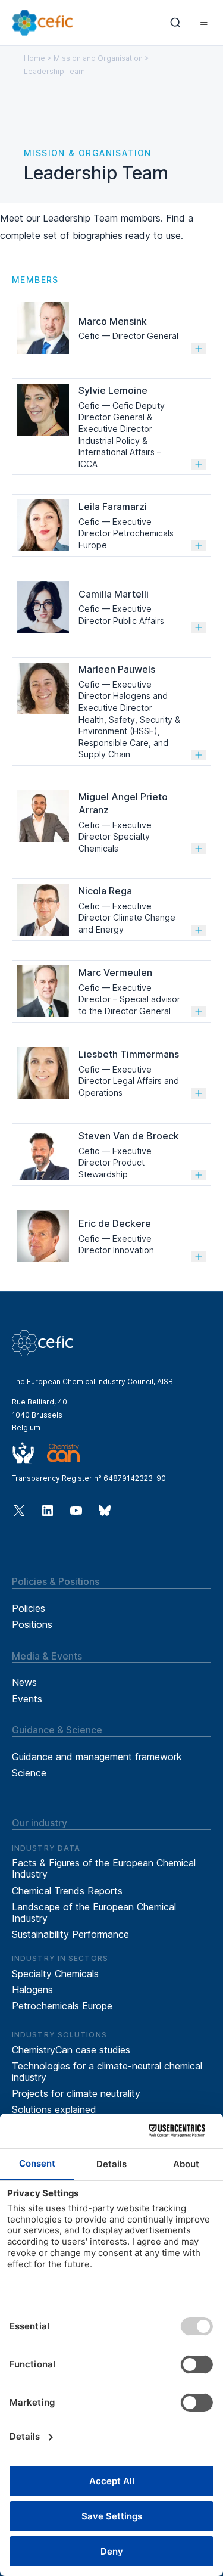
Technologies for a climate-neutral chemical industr (107, 2072)
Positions (32, 1624)
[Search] (176, 23)
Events (27, 1699)
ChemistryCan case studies (71, 2050)
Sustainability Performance (70, 1934)
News (24, 1682)
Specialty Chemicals (55, 1974)
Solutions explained (54, 2109)
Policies (29, 1608)
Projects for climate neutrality (76, 2093)
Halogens (32, 1990)
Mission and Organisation (98, 58)
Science (29, 1773)
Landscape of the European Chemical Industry (94, 1912)
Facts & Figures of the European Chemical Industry (104, 1868)
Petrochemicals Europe (62, 2006)
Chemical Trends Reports (67, 1891)
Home (34, 58)
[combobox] (176, 23)
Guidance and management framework (97, 1757)
